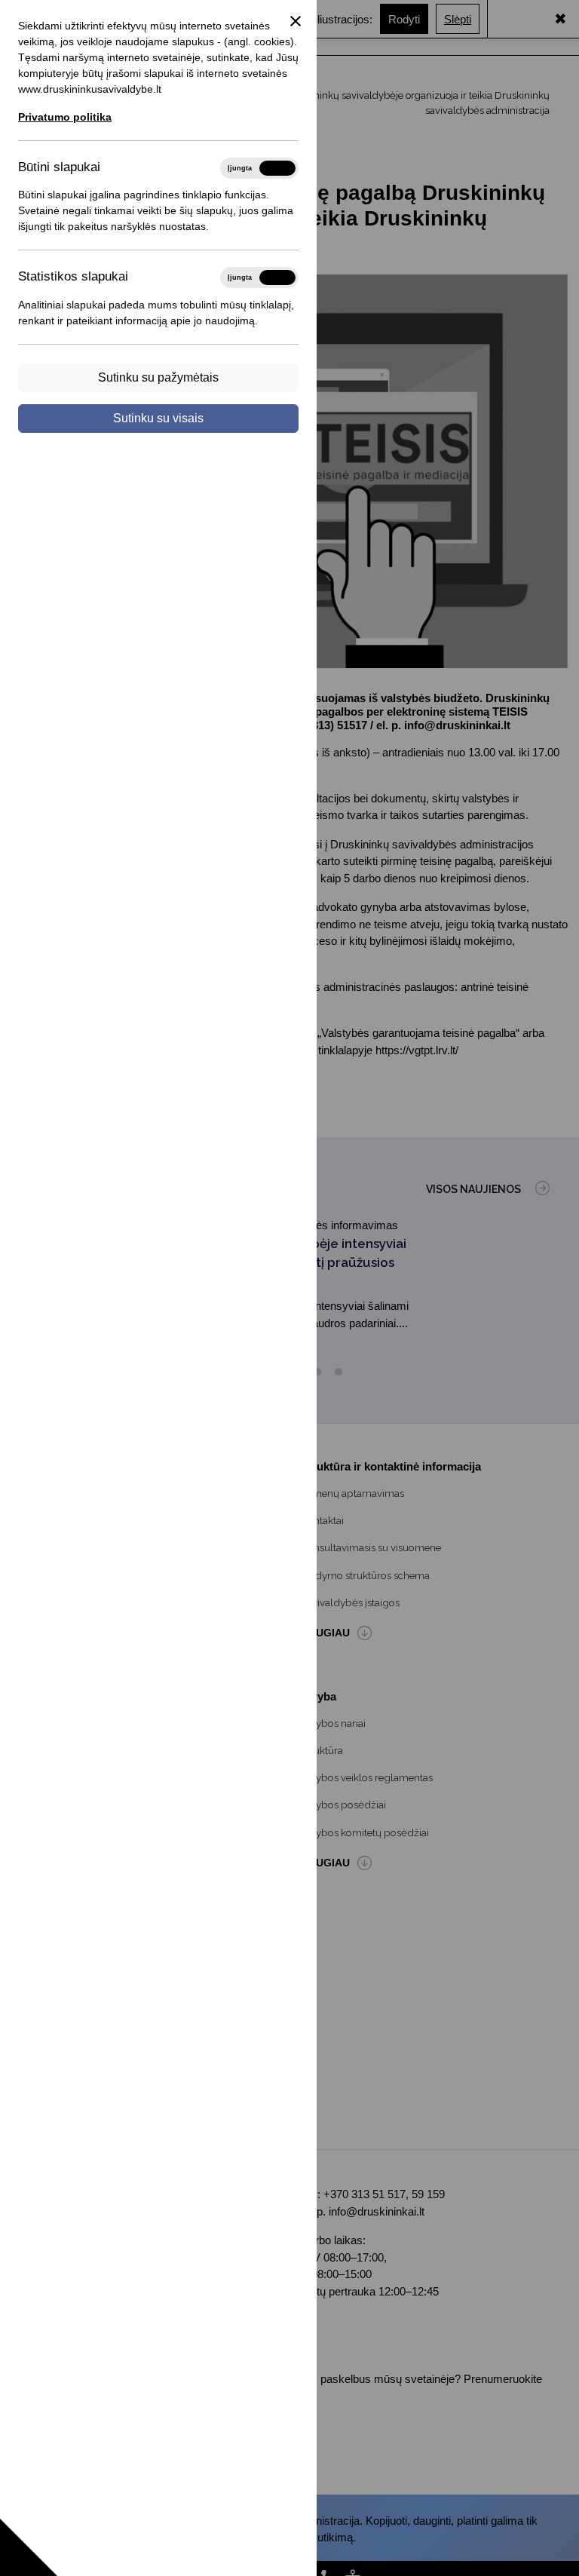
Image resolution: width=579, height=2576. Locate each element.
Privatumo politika (65, 117)
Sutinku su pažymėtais (158, 377)
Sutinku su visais (158, 418)
